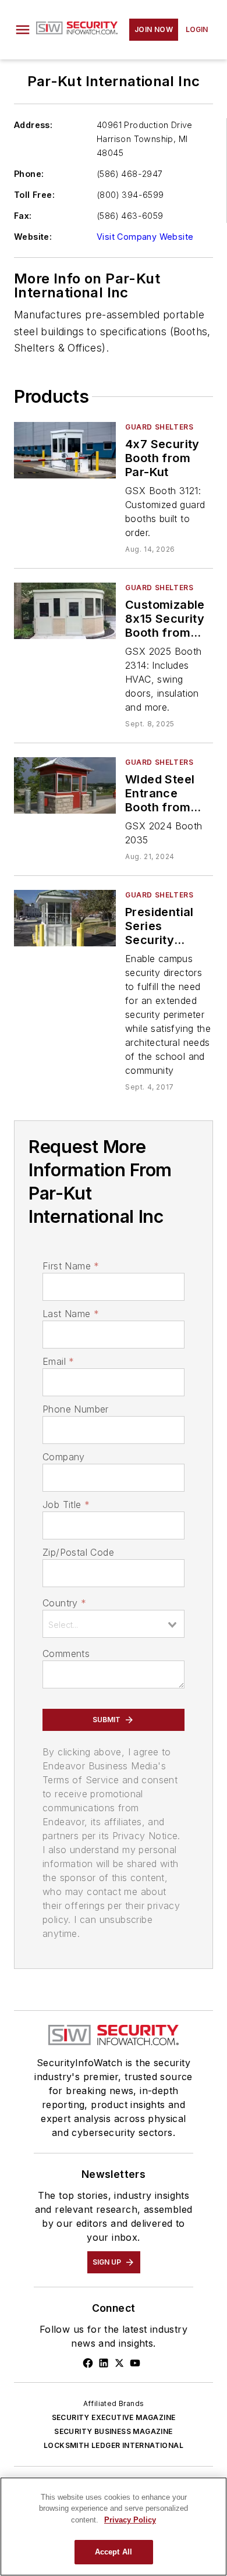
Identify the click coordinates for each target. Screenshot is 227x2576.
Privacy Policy (130, 2520)
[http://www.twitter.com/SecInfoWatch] (119, 2363)
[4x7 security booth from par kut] (65, 450)
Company (64, 1457)
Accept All (114, 2552)
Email (58, 1361)
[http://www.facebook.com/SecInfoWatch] (88, 2363)
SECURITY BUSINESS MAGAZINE (113, 2431)
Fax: (23, 216)
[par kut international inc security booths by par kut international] (65, 918)
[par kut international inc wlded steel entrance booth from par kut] (65, 785)
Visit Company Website (145, 237)
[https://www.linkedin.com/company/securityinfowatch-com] (104, 2363)
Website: (33, 237)
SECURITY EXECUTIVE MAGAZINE (114, 2417)
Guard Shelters (159, 427)
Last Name (71, 1314)
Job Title (66, 1505)
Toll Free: (34, 195)
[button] (23, 30)
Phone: (29, 174)
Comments (66, 1654)
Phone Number (76, 1409)
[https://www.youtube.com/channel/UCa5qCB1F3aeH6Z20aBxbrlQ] (135, 2363)
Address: (33, 125)
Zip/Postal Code (78, 1552)
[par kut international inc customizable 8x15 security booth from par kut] (65, 611)
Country (64, 1603)
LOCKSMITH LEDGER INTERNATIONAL (114, 2445)
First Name (71, 1266)
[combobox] (114, 1624)
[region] (114, 2527)
